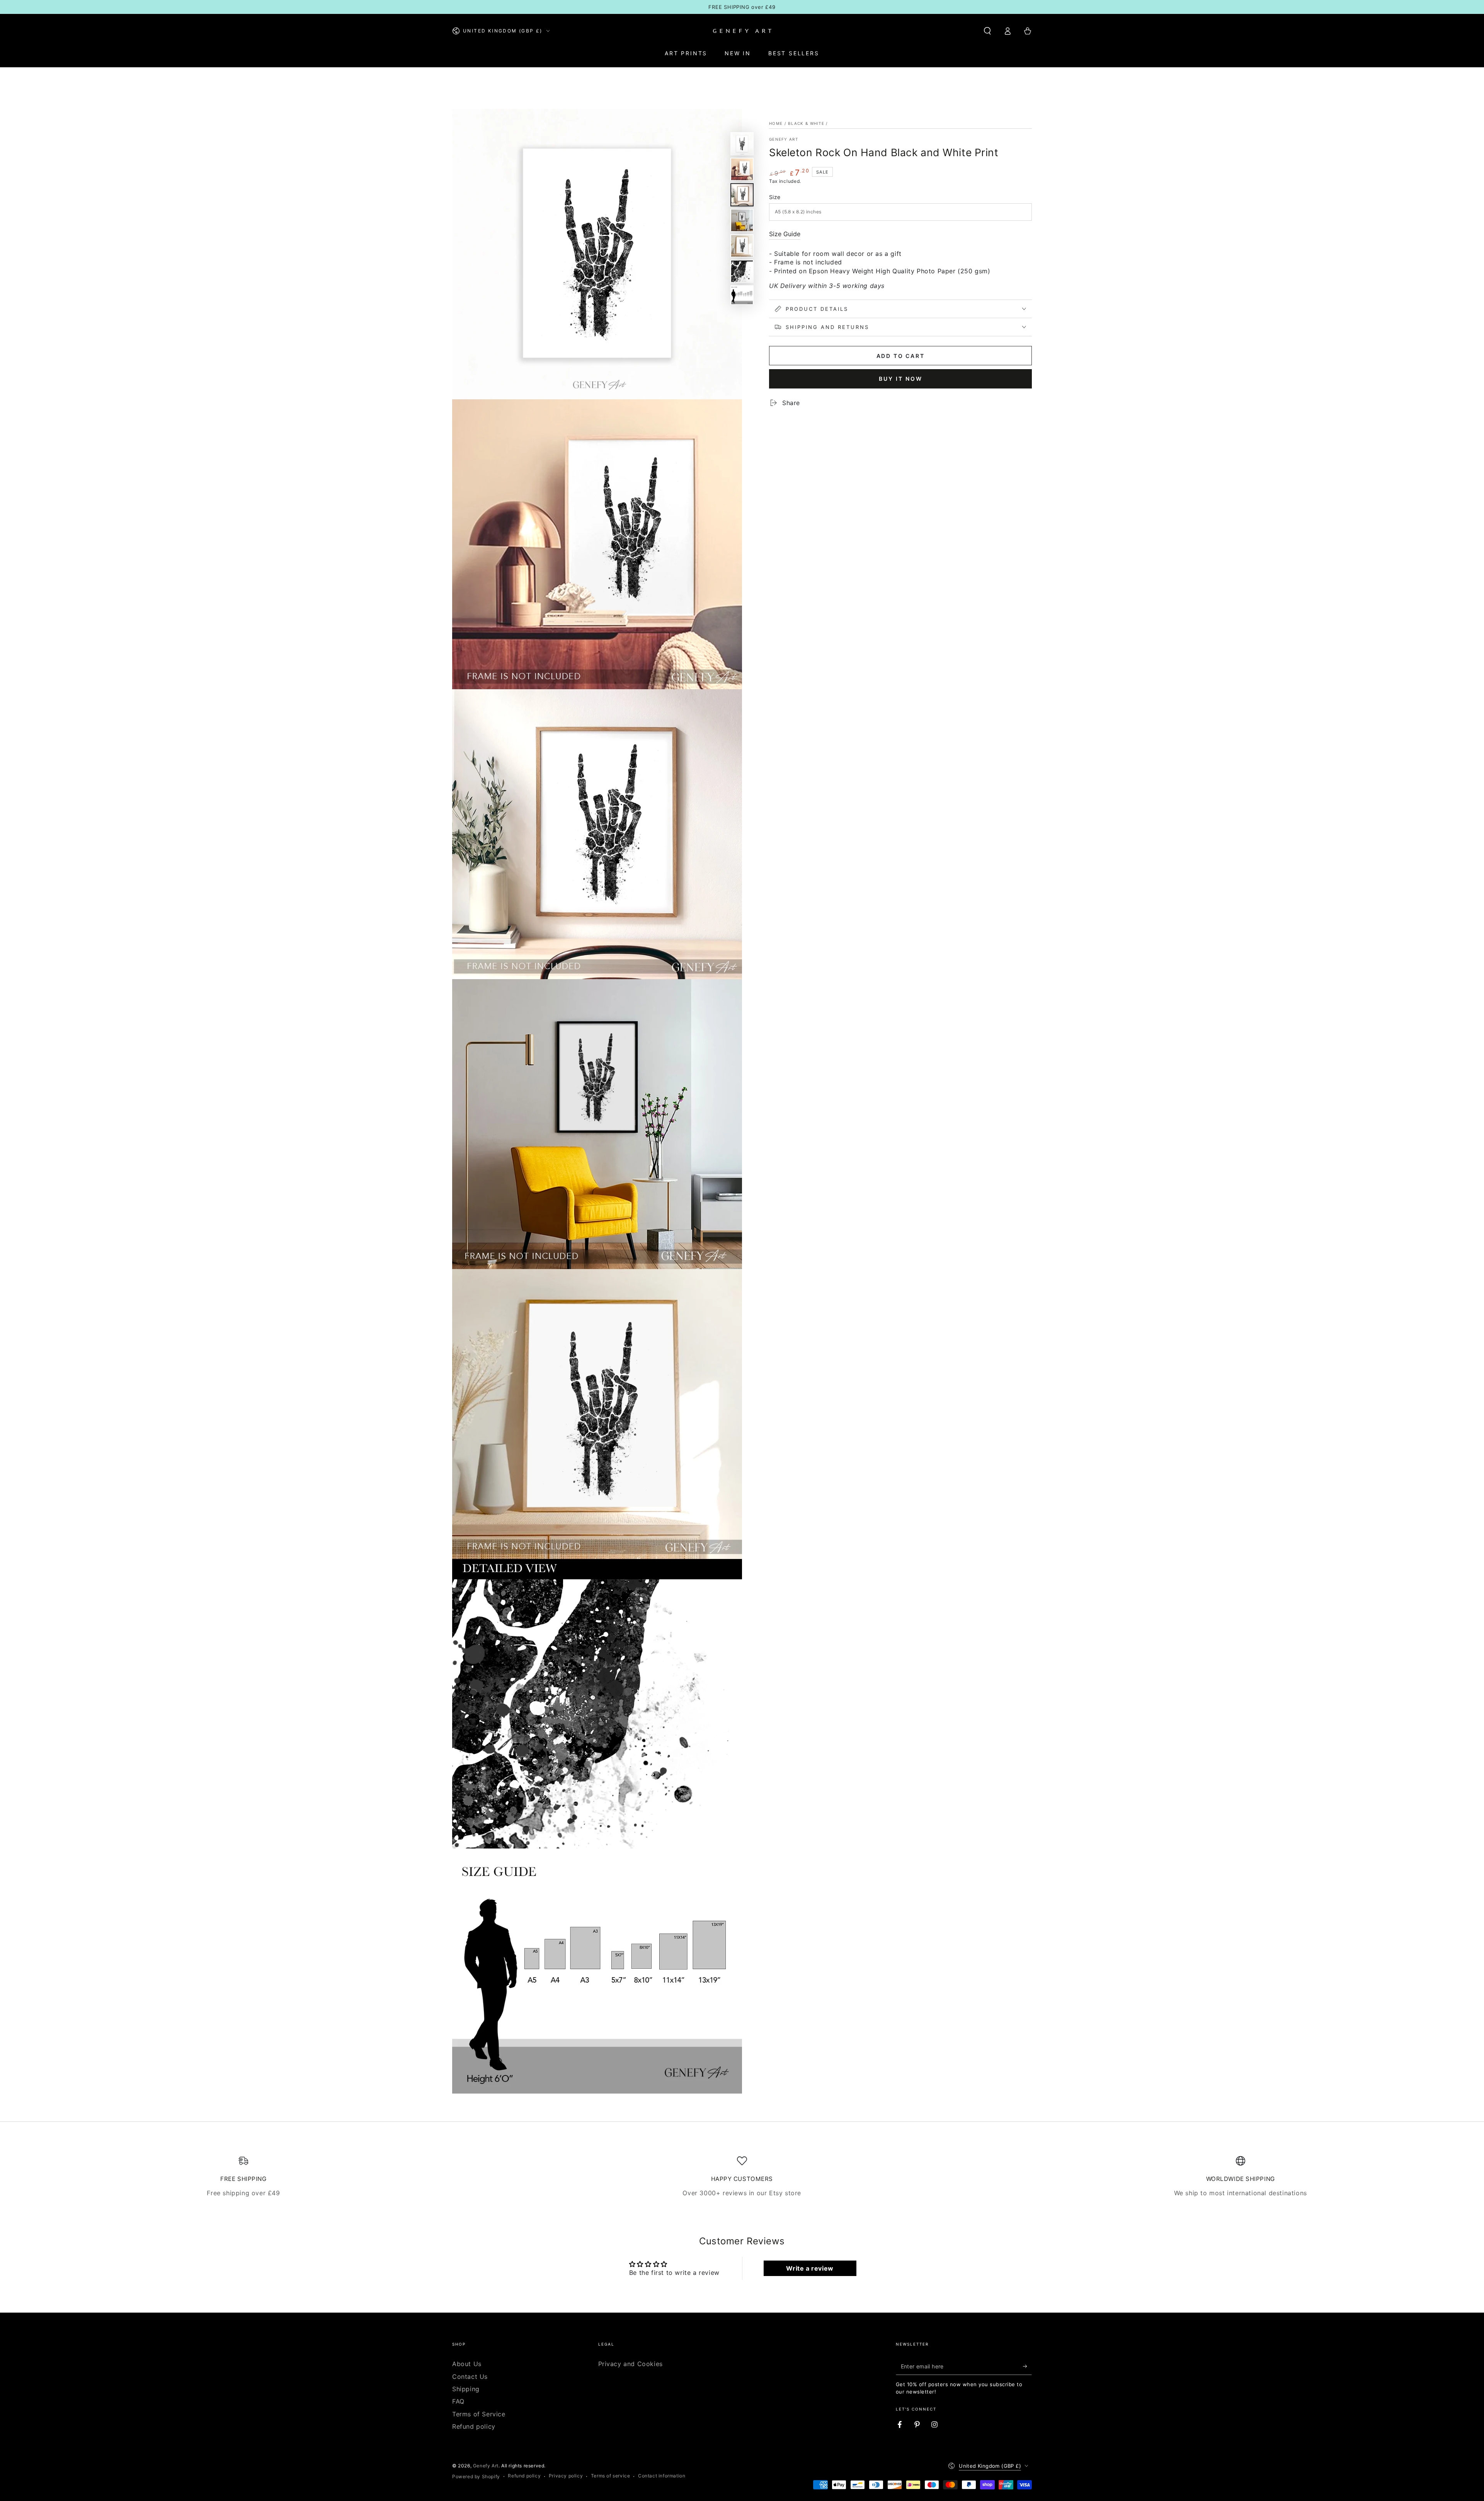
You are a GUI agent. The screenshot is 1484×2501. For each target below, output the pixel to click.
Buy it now (901, 379)
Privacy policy (566, 2476)
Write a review (810, 2268)
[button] (987, 31)
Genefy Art (784, 139)
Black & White (806, 123)
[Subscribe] (1027, 2366)
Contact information (662, 2476)
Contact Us (470, 2377)
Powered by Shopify (476, 2476)
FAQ (458, 2401)
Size (775, 197)
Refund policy (474, 2426)
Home (776, 123)
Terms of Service (479, 2414)
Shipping (466, 2389)
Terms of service (611, 2476)
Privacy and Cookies (631, 2364)
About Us (467, 2364)
